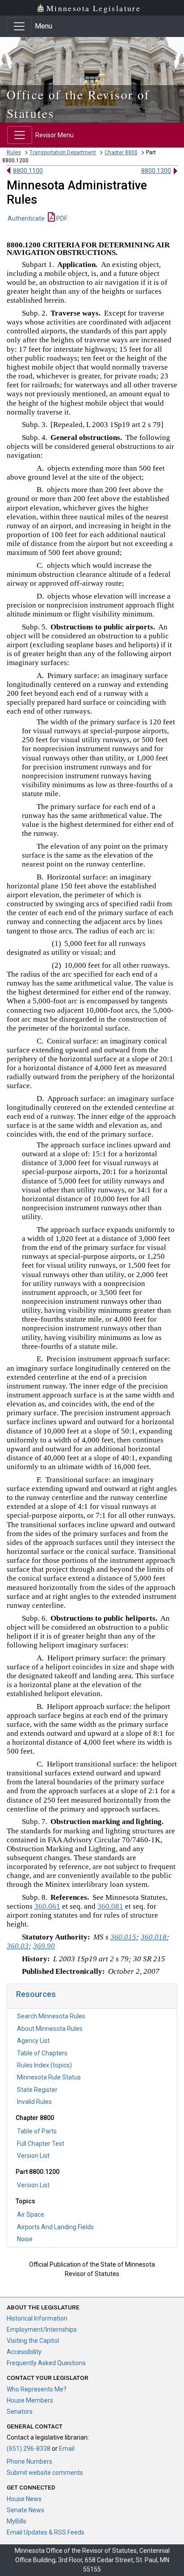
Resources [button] (36, 1994)
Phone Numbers (29, 2461)
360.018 (154, 1937)
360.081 (110, 1906)
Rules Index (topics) (44, 2065)
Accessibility (24, 2352)
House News (24, 2499)
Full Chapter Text (41, 2144)
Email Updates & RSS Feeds (46, 2532)
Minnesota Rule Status (49, 2077)
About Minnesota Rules (50, 2029)
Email (67, 2449)
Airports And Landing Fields (55, 2227)
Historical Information (37, 2318)
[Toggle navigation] (19, 26)
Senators (20, 2412)
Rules (14, 152)
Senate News (25, 2510)
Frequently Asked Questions (46, 2363)
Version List (33, 2156)
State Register (37, 2090)
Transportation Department (63, 152)
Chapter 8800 (121, 152)
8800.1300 (156, 171)
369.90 (44, 1946)
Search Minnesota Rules (51, 2016)
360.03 (18, 1946)
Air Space (31, 2214)
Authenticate (26, 218)
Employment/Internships (42, 2329)
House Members (30, 2400)
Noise (25, 2239)
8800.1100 (28, 171)
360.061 (47, 1906)
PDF (61, 218)
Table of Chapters (42, 2053)
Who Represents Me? (37, 2389)
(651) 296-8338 (29, 2449)
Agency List (33, 2041)
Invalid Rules (34, 2102)
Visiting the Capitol (33, 2341)
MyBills (17, 2521)
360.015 (123, 1937)
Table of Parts (37, 2131)
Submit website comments (45, 2473)
